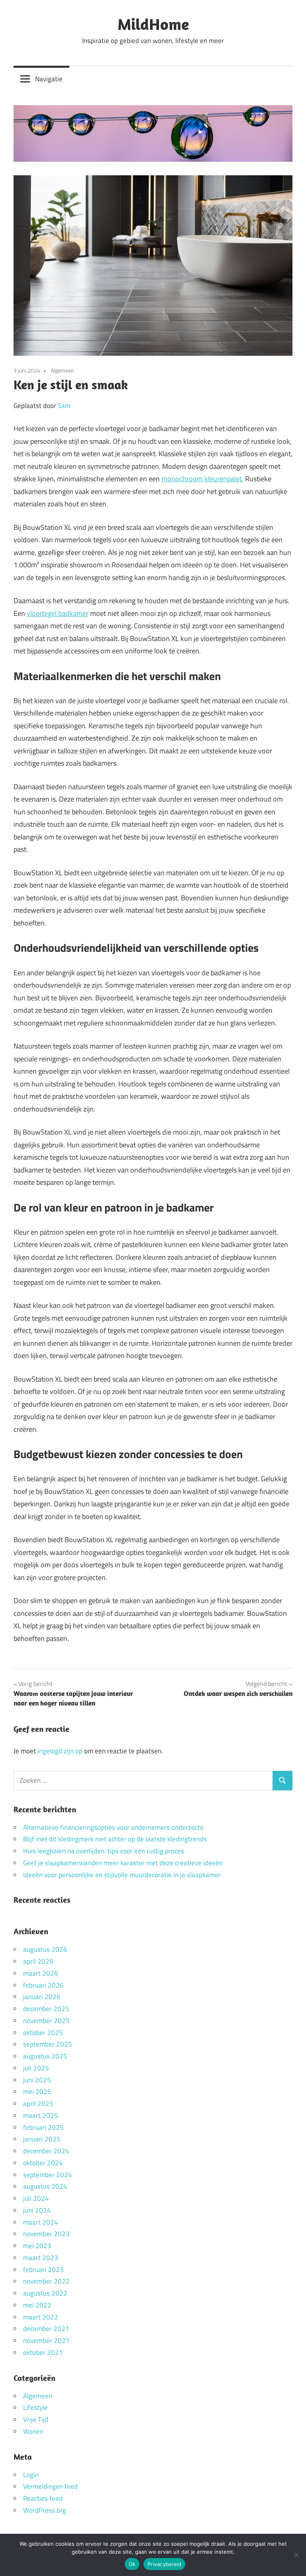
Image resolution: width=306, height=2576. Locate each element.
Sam (64, 406)
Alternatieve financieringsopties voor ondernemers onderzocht (113, 1827)
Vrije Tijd (36, 2419)
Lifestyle (35, 2407)
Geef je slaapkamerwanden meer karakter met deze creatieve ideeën (123, 1863)
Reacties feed (43, 2498)
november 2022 (46, 2281)
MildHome (153, 24)
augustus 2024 (45, 2186)
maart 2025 (41, 2115)
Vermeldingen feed (50, 2486)
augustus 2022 (45, 2293)
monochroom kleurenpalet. (202, 479)
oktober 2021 (43, 2353)
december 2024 (46, 2151)
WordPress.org (45, 2510)
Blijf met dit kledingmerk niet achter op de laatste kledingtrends (115, 1839)
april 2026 (38, 1961)
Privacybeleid (164, 2564)
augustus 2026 (45, 1949)
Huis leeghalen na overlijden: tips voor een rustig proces (104, 1851)
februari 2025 (43, 2127)
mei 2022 (37, 2305)
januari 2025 (42, 2139)
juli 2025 (36, 2068)
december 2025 (46, 2009)
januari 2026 (42, 1997)
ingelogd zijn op (60, 1751)
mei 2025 (37, 2092)
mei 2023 (37, 2246)
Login (31, 2475)
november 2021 (46, 2341)
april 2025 (38, 2104)
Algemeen (62, 370)
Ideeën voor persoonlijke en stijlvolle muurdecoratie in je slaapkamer (122, 1875)
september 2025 (48, 2044)
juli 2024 (36, 2198)
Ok (132, 2564)
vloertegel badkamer (58, 613)
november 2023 (46, 2234)
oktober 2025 (43, 2033)
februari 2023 (43, 2270)
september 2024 (48, 2175)
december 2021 (46, 2329)
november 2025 (46, 2021)
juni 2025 (37, 2080)
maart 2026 (41, 1973)
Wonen (33, 2431)
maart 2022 (41, 2317)
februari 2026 (43, 1985)
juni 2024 (37, 2210)
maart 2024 (41, 2222)
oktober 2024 (43, 2163)
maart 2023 (41, 2258)
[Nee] (296, 2555)
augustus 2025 (45, 2056)
